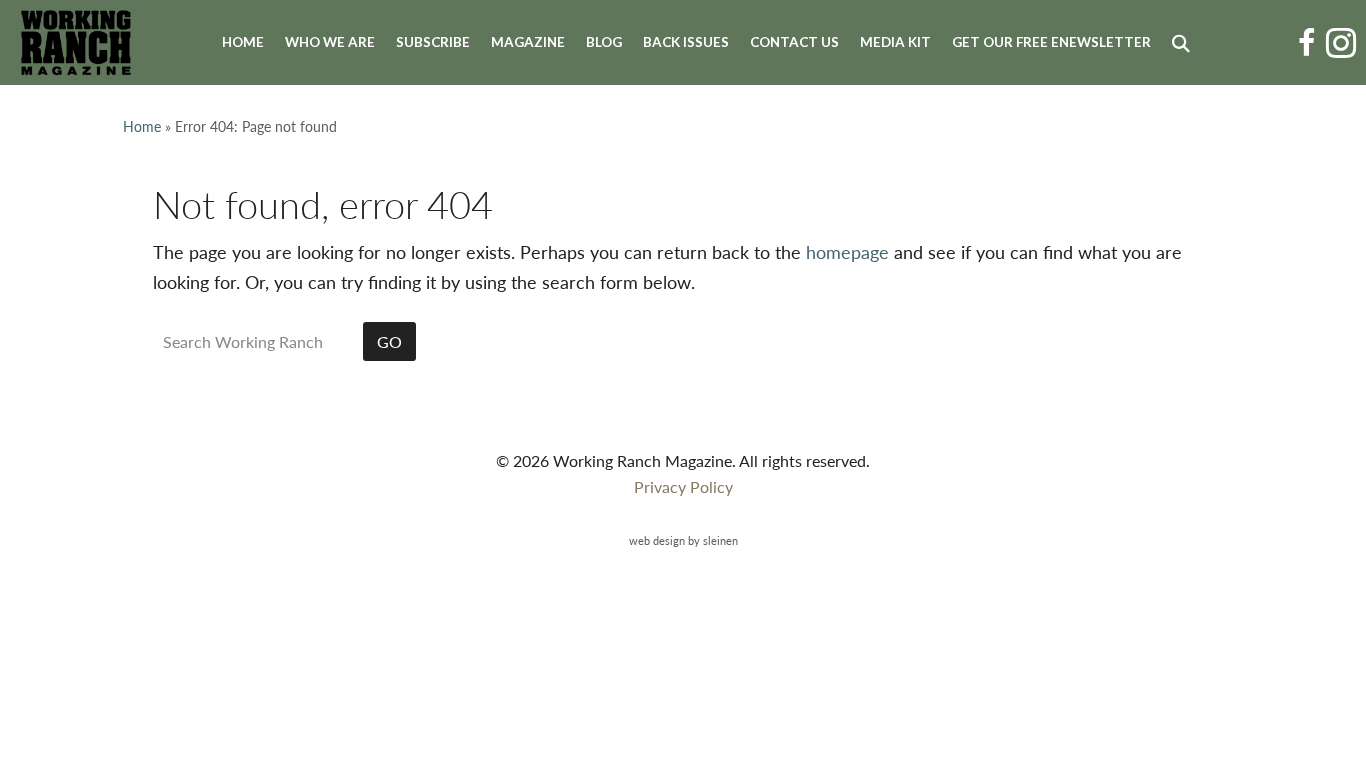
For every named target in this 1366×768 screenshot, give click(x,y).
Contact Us (794, 42)
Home (243, 42)
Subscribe (433, 42)
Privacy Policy (683, 486)
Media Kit (895, 42)
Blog (604, 42)
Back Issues (686, 42)
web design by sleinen (683, 540)
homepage (847, 251)
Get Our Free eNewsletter (1051, 42)
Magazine (528, 42)
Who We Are (330, 42)
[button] (1185, 43)
